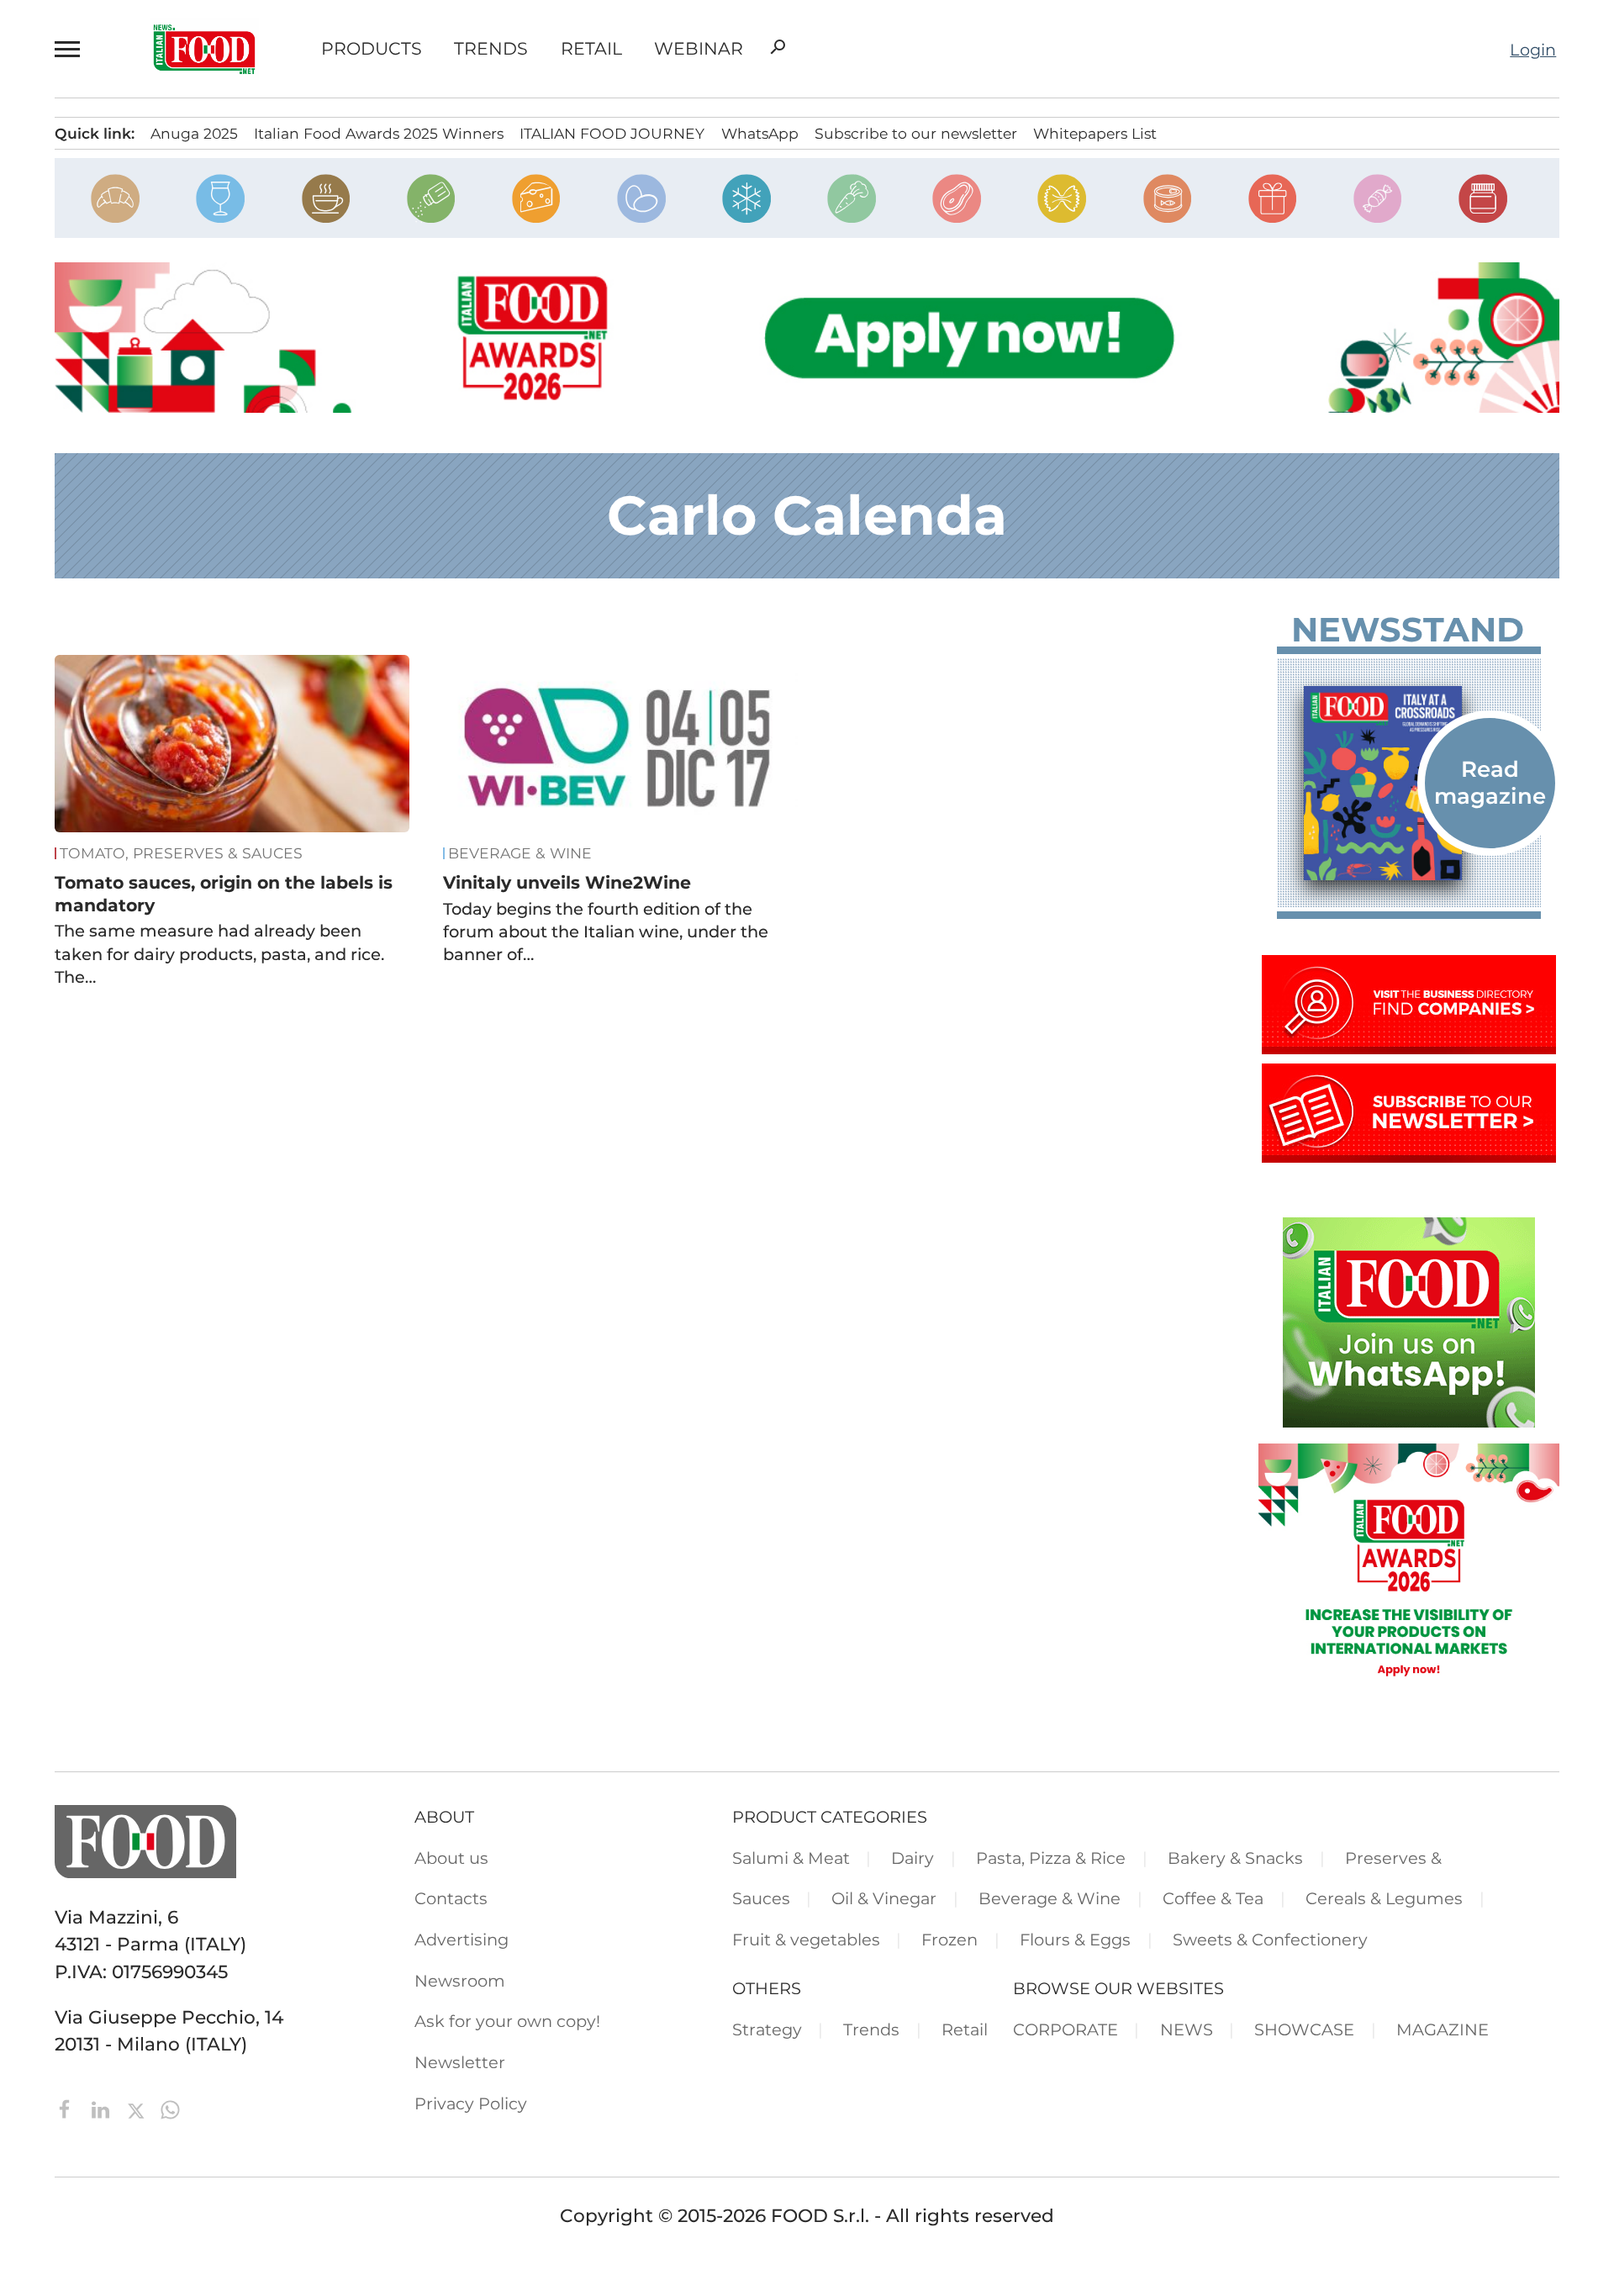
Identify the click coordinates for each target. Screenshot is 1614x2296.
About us (451, 1858)
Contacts (451, 1898)
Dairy (912, 1858)
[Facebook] (68, 2108)
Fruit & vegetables (806, 1940)
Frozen (949, 1940)
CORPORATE (1065, 2029)
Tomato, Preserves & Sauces (181, 853)
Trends (491, 49)
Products (372, 49)
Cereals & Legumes (1384, 1898)
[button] (71, 49)
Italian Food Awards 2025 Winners (379, 133)
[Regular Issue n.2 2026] (1409, 783)
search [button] (778, 47)
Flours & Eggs (1075, 1940)
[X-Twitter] (138, 2108)
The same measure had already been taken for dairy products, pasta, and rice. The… (219, 954)
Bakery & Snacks (1235, 1858)
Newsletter (460, 2062)
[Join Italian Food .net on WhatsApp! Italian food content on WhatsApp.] (1409, 1421)
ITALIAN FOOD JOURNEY (612, 133)
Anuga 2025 (194, 133)
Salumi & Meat (791, 1858)
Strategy (767, 2029)
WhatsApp (760, 133)
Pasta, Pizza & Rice (1051, 1858)
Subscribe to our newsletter (916, 133)
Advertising (462, 1940)
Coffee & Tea (1213, 1898)
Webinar (699, 49)
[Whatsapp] (170, 2108)
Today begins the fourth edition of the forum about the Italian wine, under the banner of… (606, 932)
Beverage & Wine (520, 853)
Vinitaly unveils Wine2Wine (567, 882)
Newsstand (1408, 630)
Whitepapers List (1095, 133)
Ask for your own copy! (507, 2021)
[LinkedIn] (103, 2108)
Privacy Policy (471, 2103)
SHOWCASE (1304, 2029)
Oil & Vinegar (884, 1898)
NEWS (1187, 2029)
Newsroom (460, 1981)
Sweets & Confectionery (1270, 1940)
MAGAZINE (1443, 2029)
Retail (591, 49)
